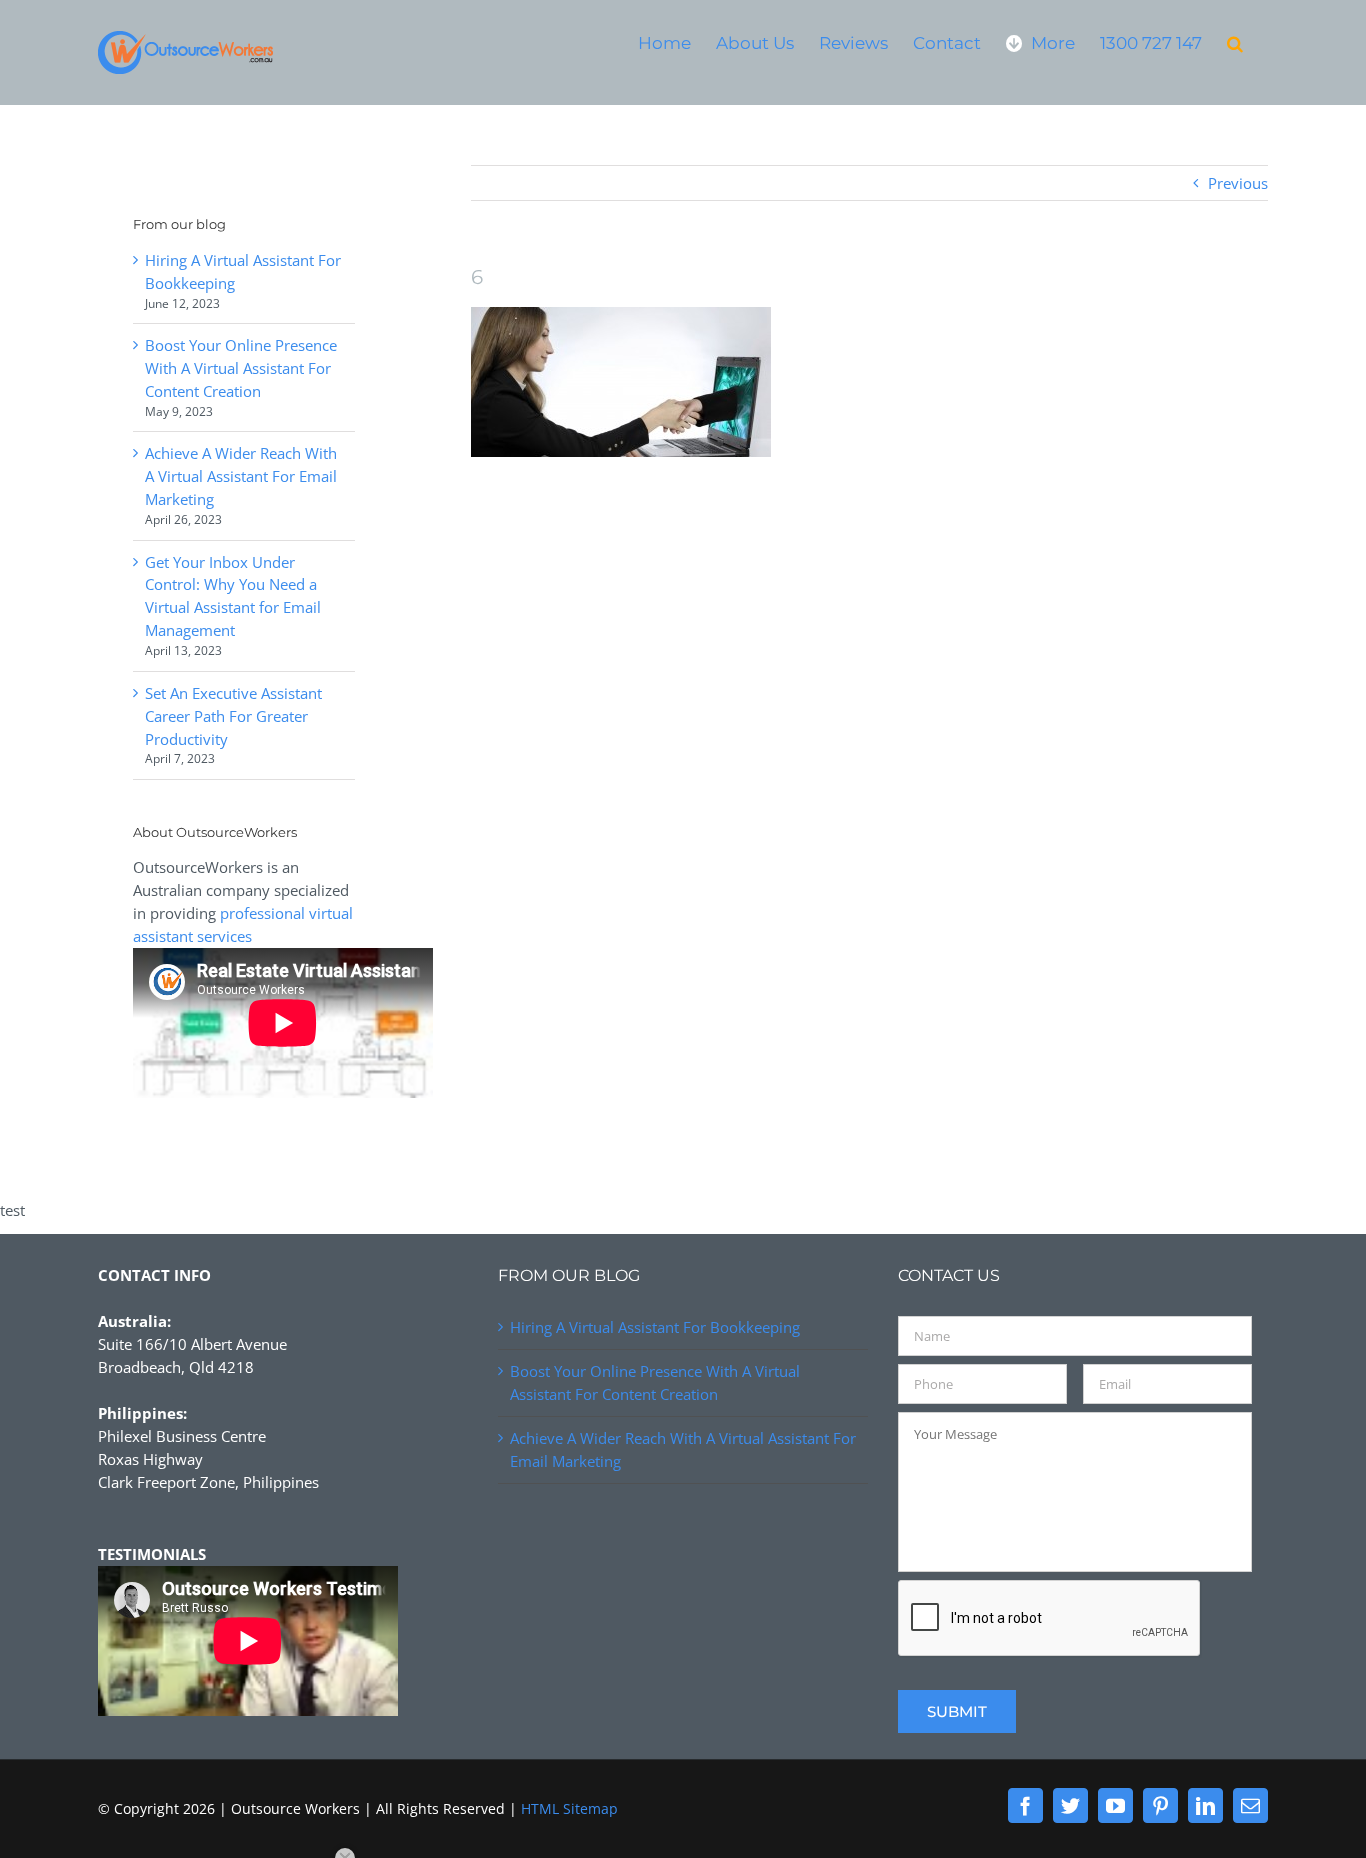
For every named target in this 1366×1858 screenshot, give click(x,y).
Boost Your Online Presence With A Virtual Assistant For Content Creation (241, 368)
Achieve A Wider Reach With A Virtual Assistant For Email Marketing (241, 476)
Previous (1238, 183)
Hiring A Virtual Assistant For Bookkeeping (655, 1327)
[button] (1235, 42)
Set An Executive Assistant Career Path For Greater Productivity (233, 716)
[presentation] (1050, 1619)
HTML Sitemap (569, 1808)
